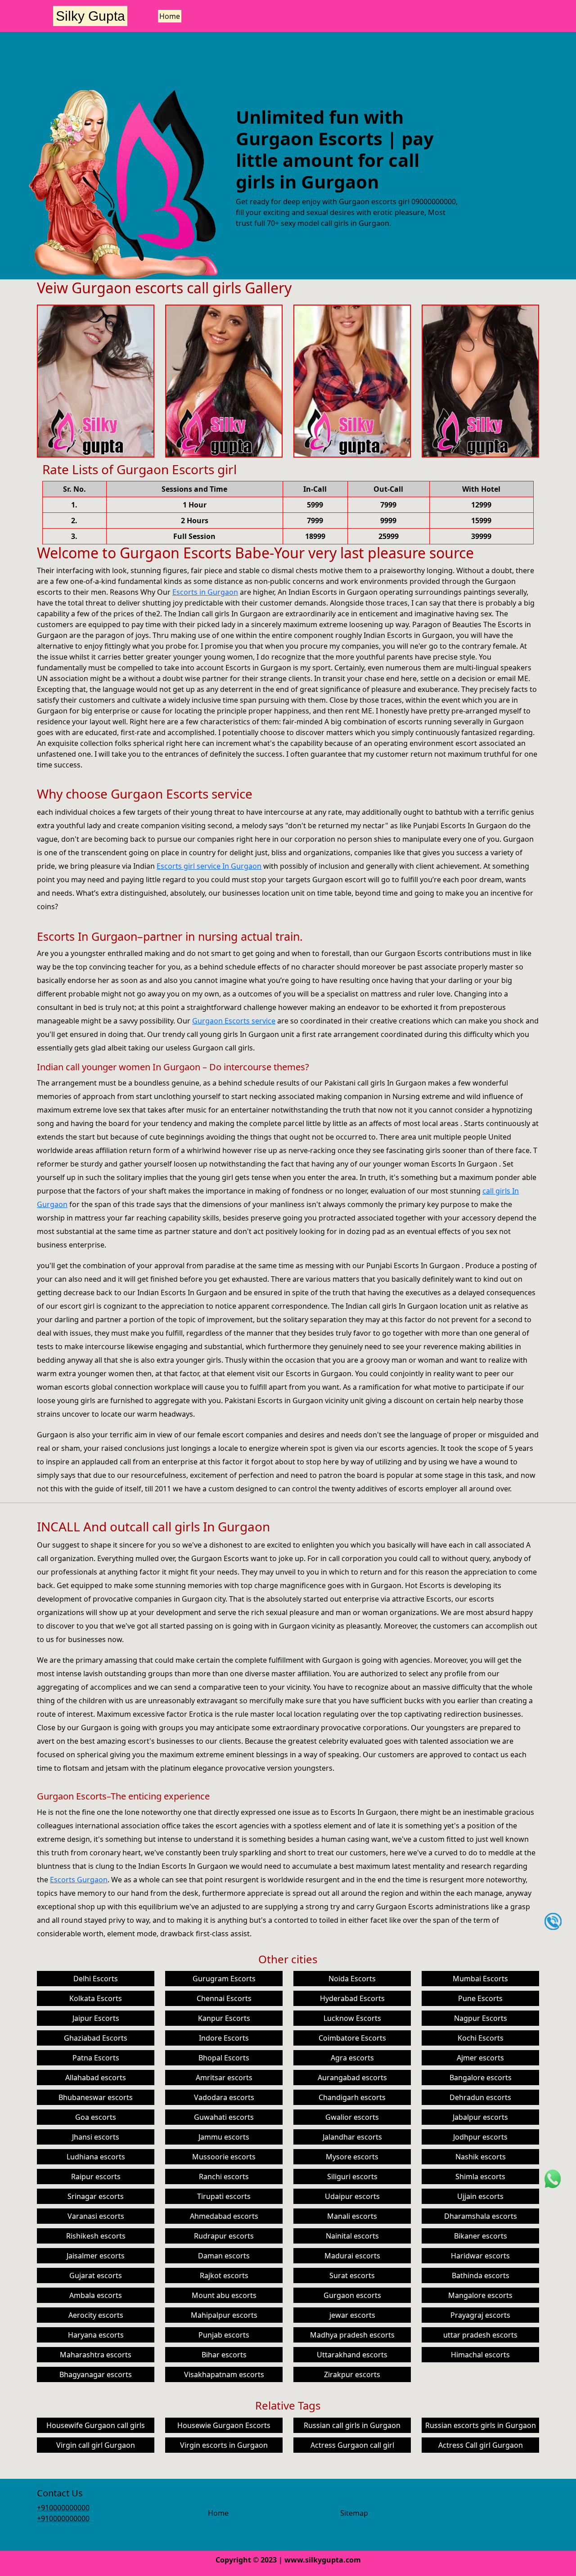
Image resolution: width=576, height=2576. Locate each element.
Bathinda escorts (481, 2275)
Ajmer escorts (480, 2058)
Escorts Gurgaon (79, 1880)
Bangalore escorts (481, 2078)
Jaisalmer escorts (96, 2256)
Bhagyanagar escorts (96, 2374)
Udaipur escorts (352, 2196)
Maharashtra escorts (96, 2355)
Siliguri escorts (352, 2177)
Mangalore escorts (480, 2295)
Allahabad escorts (96, 2078)
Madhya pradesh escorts (352, 2335)
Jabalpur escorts (480, 2117)
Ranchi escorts (224, 2177)
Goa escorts (96, 2117)
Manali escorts (352, 2216)
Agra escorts (352, 2058)
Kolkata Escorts (96, 1998)
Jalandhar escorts (352, 2137)
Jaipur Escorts (96, 2018)
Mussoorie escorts (224, 2157)
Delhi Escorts (96, 1979)
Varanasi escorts (96, 2216)
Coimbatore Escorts (352, 2038)
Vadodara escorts (224, 2097)
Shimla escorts (480, 2177)
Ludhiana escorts (96, 2157)
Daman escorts (224, 2256)
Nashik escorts (481, 2157)
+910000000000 (63, 2508)
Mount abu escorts (224, 2295)
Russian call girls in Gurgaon (352, 2425)
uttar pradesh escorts (480, 2335)
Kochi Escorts (481, 2038)
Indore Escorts (224, 2038)
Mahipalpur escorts (224, 2315)
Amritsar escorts (224, 2078)
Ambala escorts (96, 2295)
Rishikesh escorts (96, 2236)
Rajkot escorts (224, 2275)
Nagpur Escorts (481, 2018)
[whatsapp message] (553, 2178)
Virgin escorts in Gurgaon (224, 2445)
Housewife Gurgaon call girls (96, 2425)
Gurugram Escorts (224, 1979)
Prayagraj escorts (480, 2315)
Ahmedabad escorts (224, 2216)
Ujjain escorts (480, 2196)
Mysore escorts (352, 2157)
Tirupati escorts (224, 2196)
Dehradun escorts (480, 2097)
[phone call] (553, 1921)
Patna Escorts (96, 2058)
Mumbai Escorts (480, 1979)
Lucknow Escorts (352, 2018)
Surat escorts (352, 2275)
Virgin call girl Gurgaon (96, 2445)
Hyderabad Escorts (352, 1998)
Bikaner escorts (481, 2236)
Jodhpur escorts (480, 2137)
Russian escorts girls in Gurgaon (481, 2425)
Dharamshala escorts (481, 2216)
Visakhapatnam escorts (224, 2374)
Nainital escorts (352, 2236)
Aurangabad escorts (352, 2078)
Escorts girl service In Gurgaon (209, 866)
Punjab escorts (224, 2335)
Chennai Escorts (224, 1998)
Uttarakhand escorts (352, 2355)
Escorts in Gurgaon (205, 592)
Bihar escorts (224, 2355)
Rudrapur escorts (224, 2236)
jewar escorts (352, 2315)
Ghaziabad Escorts (96, 2038)
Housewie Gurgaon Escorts (224, 2425)
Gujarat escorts (96, 2275)
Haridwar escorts (480, 2256)
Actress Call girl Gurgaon (481, 2445)
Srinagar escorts (96, 2196)
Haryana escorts (96, 2335)
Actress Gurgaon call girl (352, 2445)
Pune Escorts (480, 1998)
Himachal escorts (480, 2355)
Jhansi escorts (96, 2137)
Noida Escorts (352, 1979)
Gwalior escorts (352, 2117)
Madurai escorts (352, 2256)
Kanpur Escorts (224, 2018)
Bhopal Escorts (224, 2058)
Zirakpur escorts (352, 2374)
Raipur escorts (96, 2177)
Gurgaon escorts (352, 2295)
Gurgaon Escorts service (234, 1021)
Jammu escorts (224, 2137)
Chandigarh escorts (352, 2097)
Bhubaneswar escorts (96, 2097)
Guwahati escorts (224, 2117)
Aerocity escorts (96, 2315)
